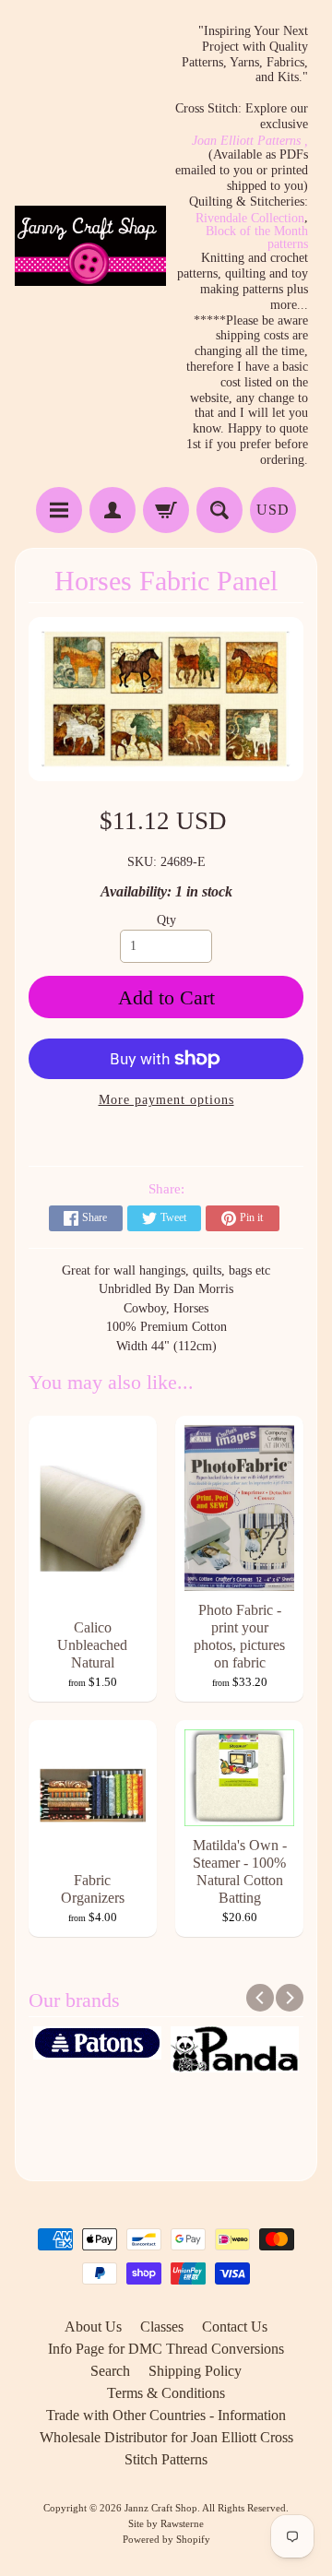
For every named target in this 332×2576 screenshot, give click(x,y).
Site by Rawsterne (166, 2523)
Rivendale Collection (250, 219)
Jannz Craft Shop (161, 2508)
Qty (166, 920)
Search (110, 2371)
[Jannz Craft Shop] (90, 246)
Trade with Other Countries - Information (166, 2415)
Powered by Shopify (166, 2539)
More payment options (166, 1100)
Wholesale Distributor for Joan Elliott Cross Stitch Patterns (166, 2448)
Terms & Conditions (166, 2393)
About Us (93, 2327)
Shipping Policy (195, 2371)
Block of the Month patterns (257, 238)
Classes (162, 2327)
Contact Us (235, 2327)
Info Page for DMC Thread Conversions (166, 2349)
